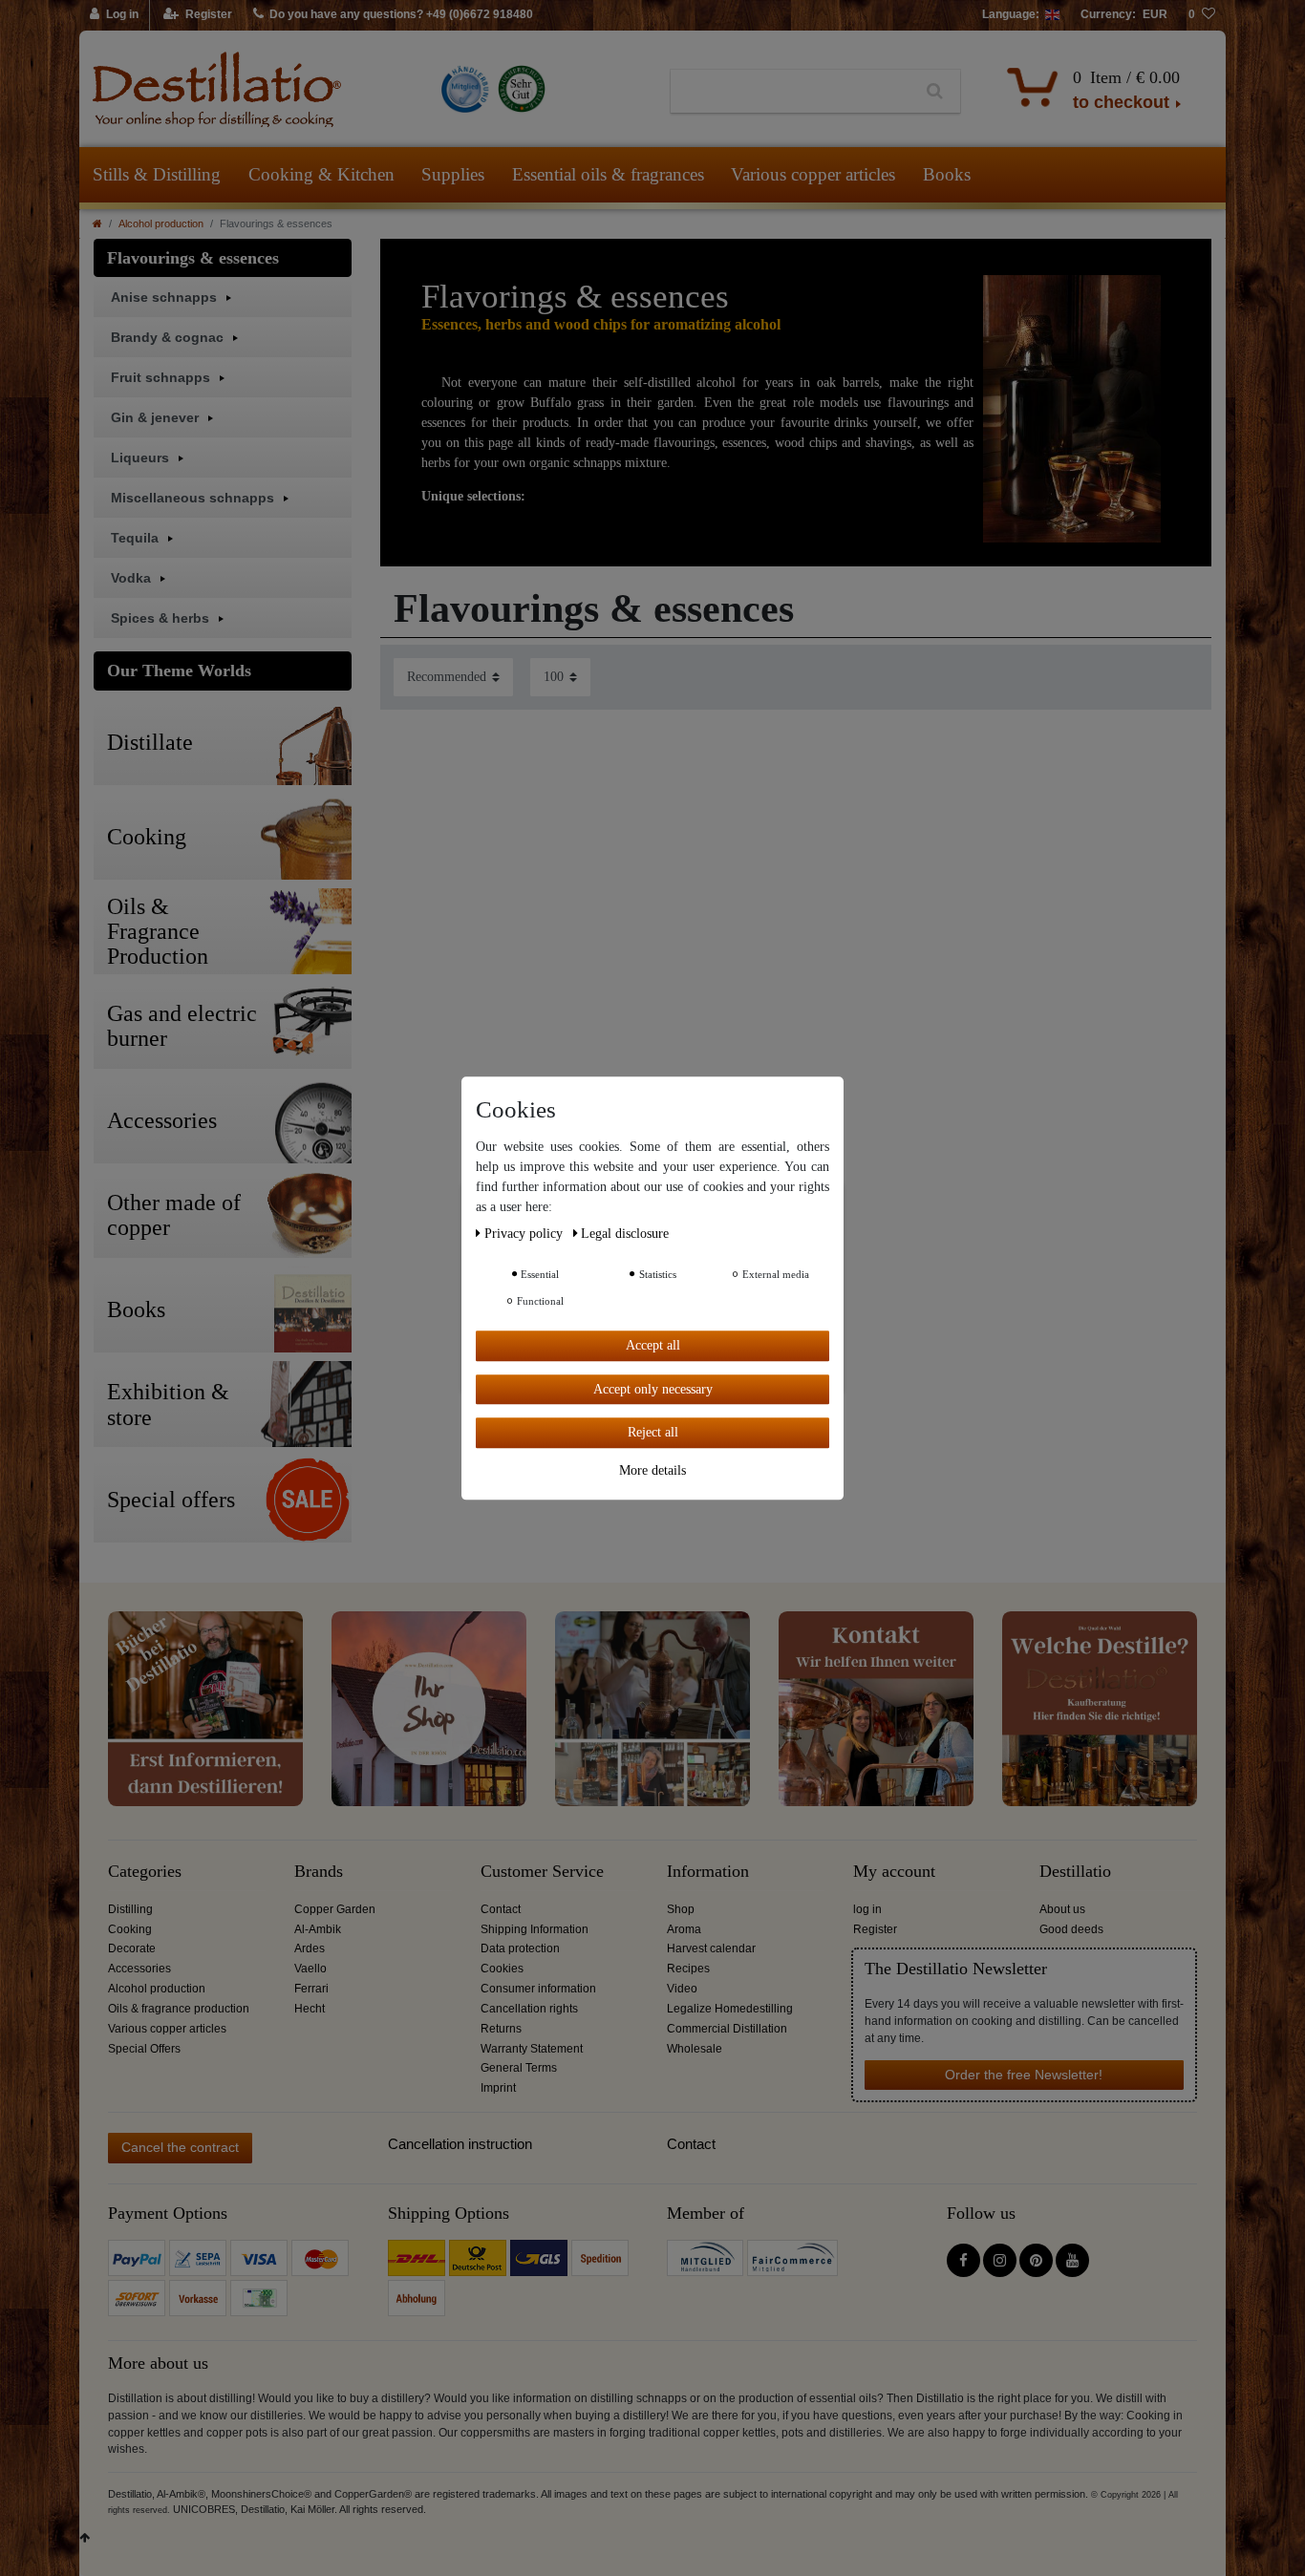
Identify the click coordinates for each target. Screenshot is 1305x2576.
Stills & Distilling (157, 174)
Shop (681, 1909)
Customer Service (542, 1872)
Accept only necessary (653, 1388)
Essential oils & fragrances (608, 174)
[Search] (935, 92)
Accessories (139, 1969)
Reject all (653, 1432)
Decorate (132, 1948)
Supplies (453, 174)
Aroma (684, 1929)
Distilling (130, 1909)
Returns (501, 2029)
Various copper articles (813, 174)
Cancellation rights (529, 2009)
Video (682, 1989)
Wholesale (695, 2049)
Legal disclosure (625, 1234)
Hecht (310, 2009)
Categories (145, 1872)
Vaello (310, 1969)
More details (652, 1469)
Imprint (498, 2088)
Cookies (502, 1969)
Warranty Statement (532, 2049)
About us (1062, 1909)
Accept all (653, 1345)
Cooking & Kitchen (321, 174)
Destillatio (1075, 1872)
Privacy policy (525, 1234)
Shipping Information (535, 1929)
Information (708, 1872)
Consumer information (538, 1989)
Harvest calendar (711, 1948)
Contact (501, 1909)
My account (894, 1872)
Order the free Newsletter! (1024, 2075)
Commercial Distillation (727, 2029)
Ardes (310, 1948)
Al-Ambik (318, 1929)
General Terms (519, 2068)
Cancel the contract (180, 2147)
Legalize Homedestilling (730, 2009)
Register (875, 1929)
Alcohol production (161, 224)
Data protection (520, 1948)
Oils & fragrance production (179, 2009)
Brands (319, 1872)
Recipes (688, 1969)
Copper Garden (335, 1909)
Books (947, 174)
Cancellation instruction (460, 2144)
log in (867, 1909)
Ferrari (311, 1989)
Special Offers (144, 2049)
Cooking (130, 1929)
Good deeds (1071, 1929)
